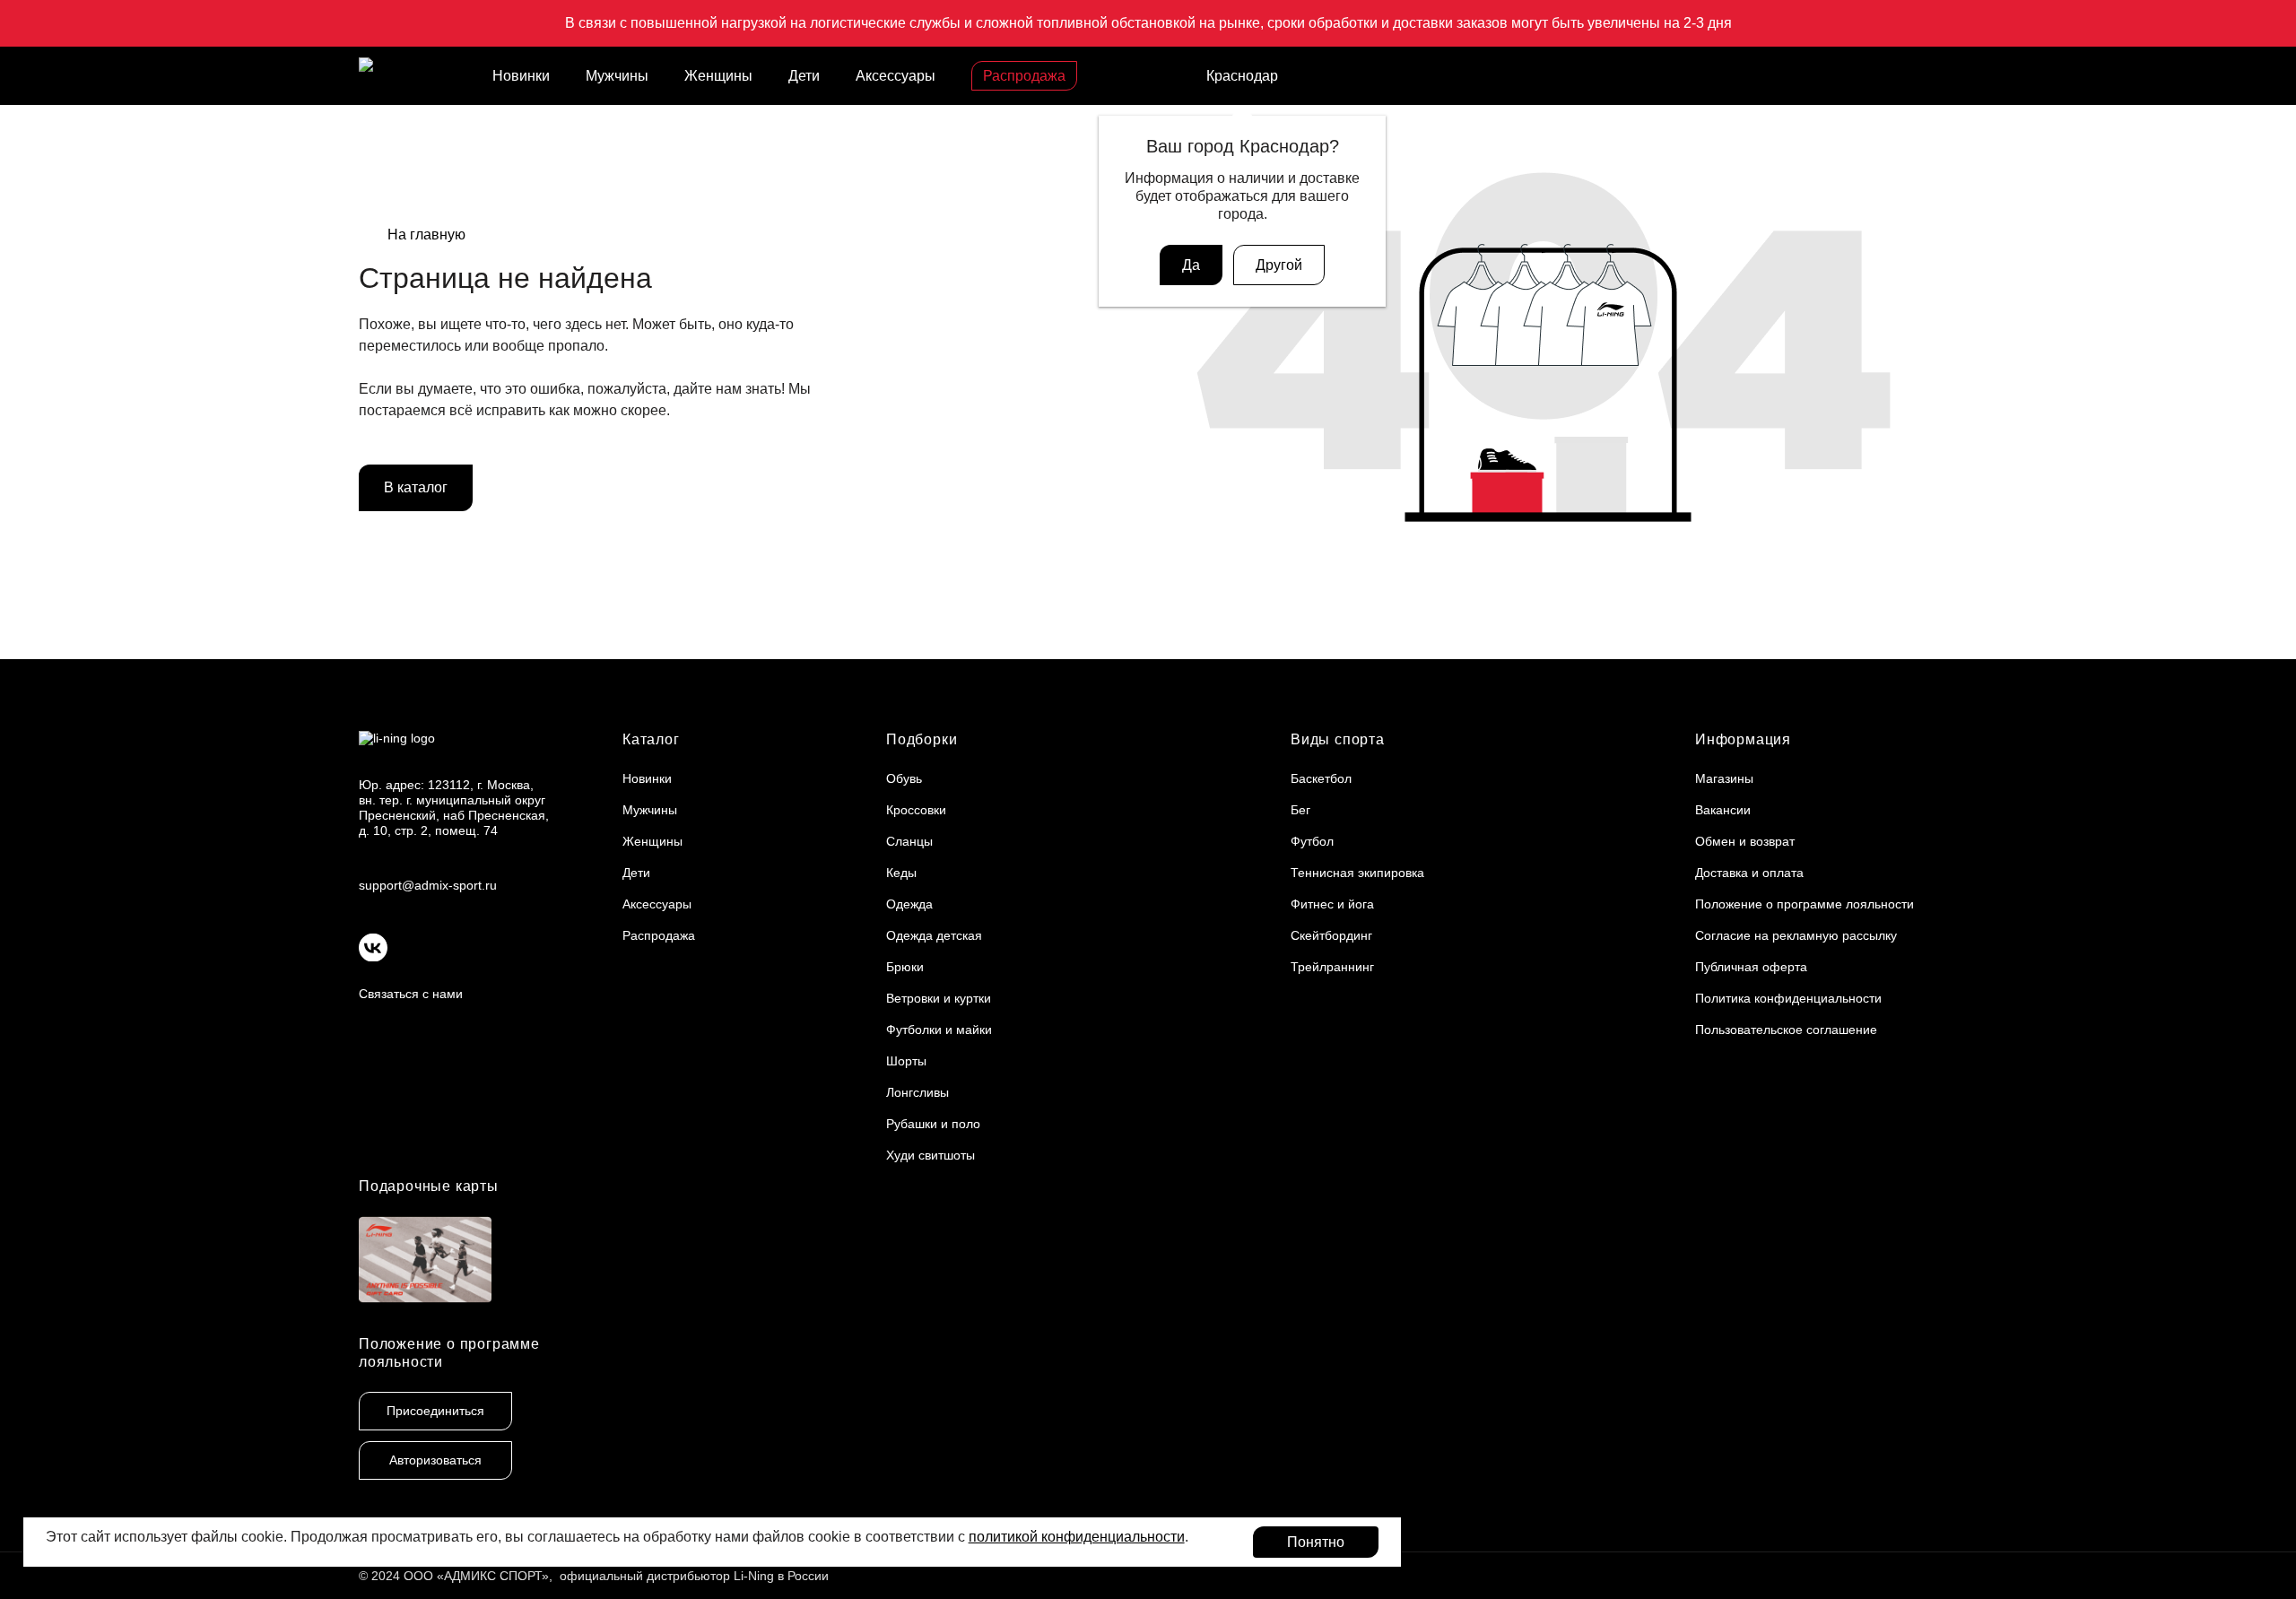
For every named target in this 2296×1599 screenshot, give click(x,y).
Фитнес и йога (1332, 904)
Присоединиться (435, 1411)
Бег (1300, 810)
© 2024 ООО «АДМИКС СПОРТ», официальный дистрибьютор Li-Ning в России (594, 1576)
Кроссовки (916, 810)
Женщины (718, 76)
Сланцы (909, 841)
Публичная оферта (1751, 967)
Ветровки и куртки (939, 998)
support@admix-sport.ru (428, 885)
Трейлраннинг (1332, 967)
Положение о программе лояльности (1805, 904)
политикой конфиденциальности (1077, 1537)
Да (1191, 265)
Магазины (1724, 778)
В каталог (416, 487)
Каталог (651, 739)
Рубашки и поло (933, 1124)
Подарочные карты (429, 1186)
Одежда (909, 904)
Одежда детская (934, 935)
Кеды (901, 873)
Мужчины (617, 76)
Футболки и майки (939, 1030)
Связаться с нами (411, 994)
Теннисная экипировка (1357, 873)
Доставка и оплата (1749, 873)
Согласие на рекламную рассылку (1796, 935)
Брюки (905, 967)
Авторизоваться (435, 1460)
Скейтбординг (1331, 935)
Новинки (521, 76)
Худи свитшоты (931, 1155)
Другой (1279, 265)
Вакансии (1723, 810)
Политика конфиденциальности (1788, 998)
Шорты (906, 1061)
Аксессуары (896, 76)
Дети (804, 76)
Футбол (1312, 841)
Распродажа (1024, 76)
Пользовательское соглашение (1786, 1030)
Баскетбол (1321, 778)
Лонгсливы (918, 1092)
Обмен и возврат (1745, 841)
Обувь (904, 778)
